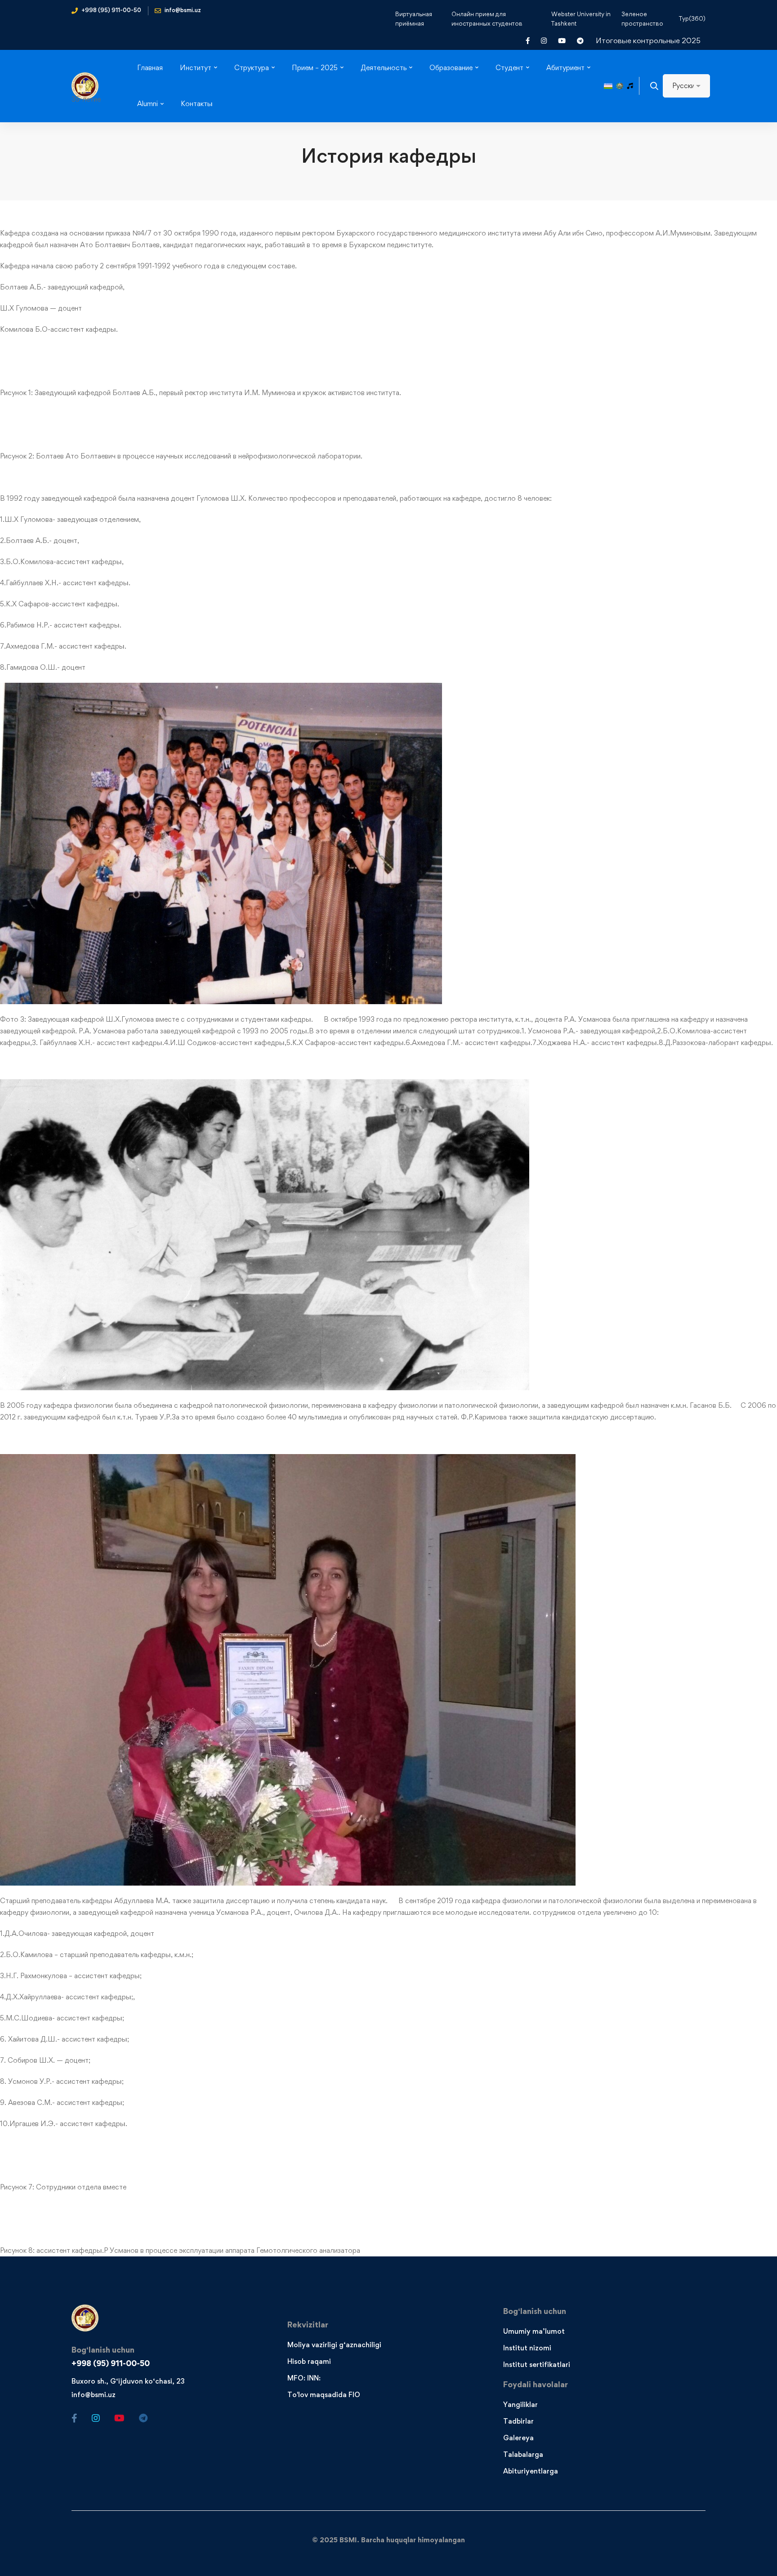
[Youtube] (119, 2418)
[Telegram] (143, 2418)
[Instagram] (96, 2418)
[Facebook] (74, 2418)
